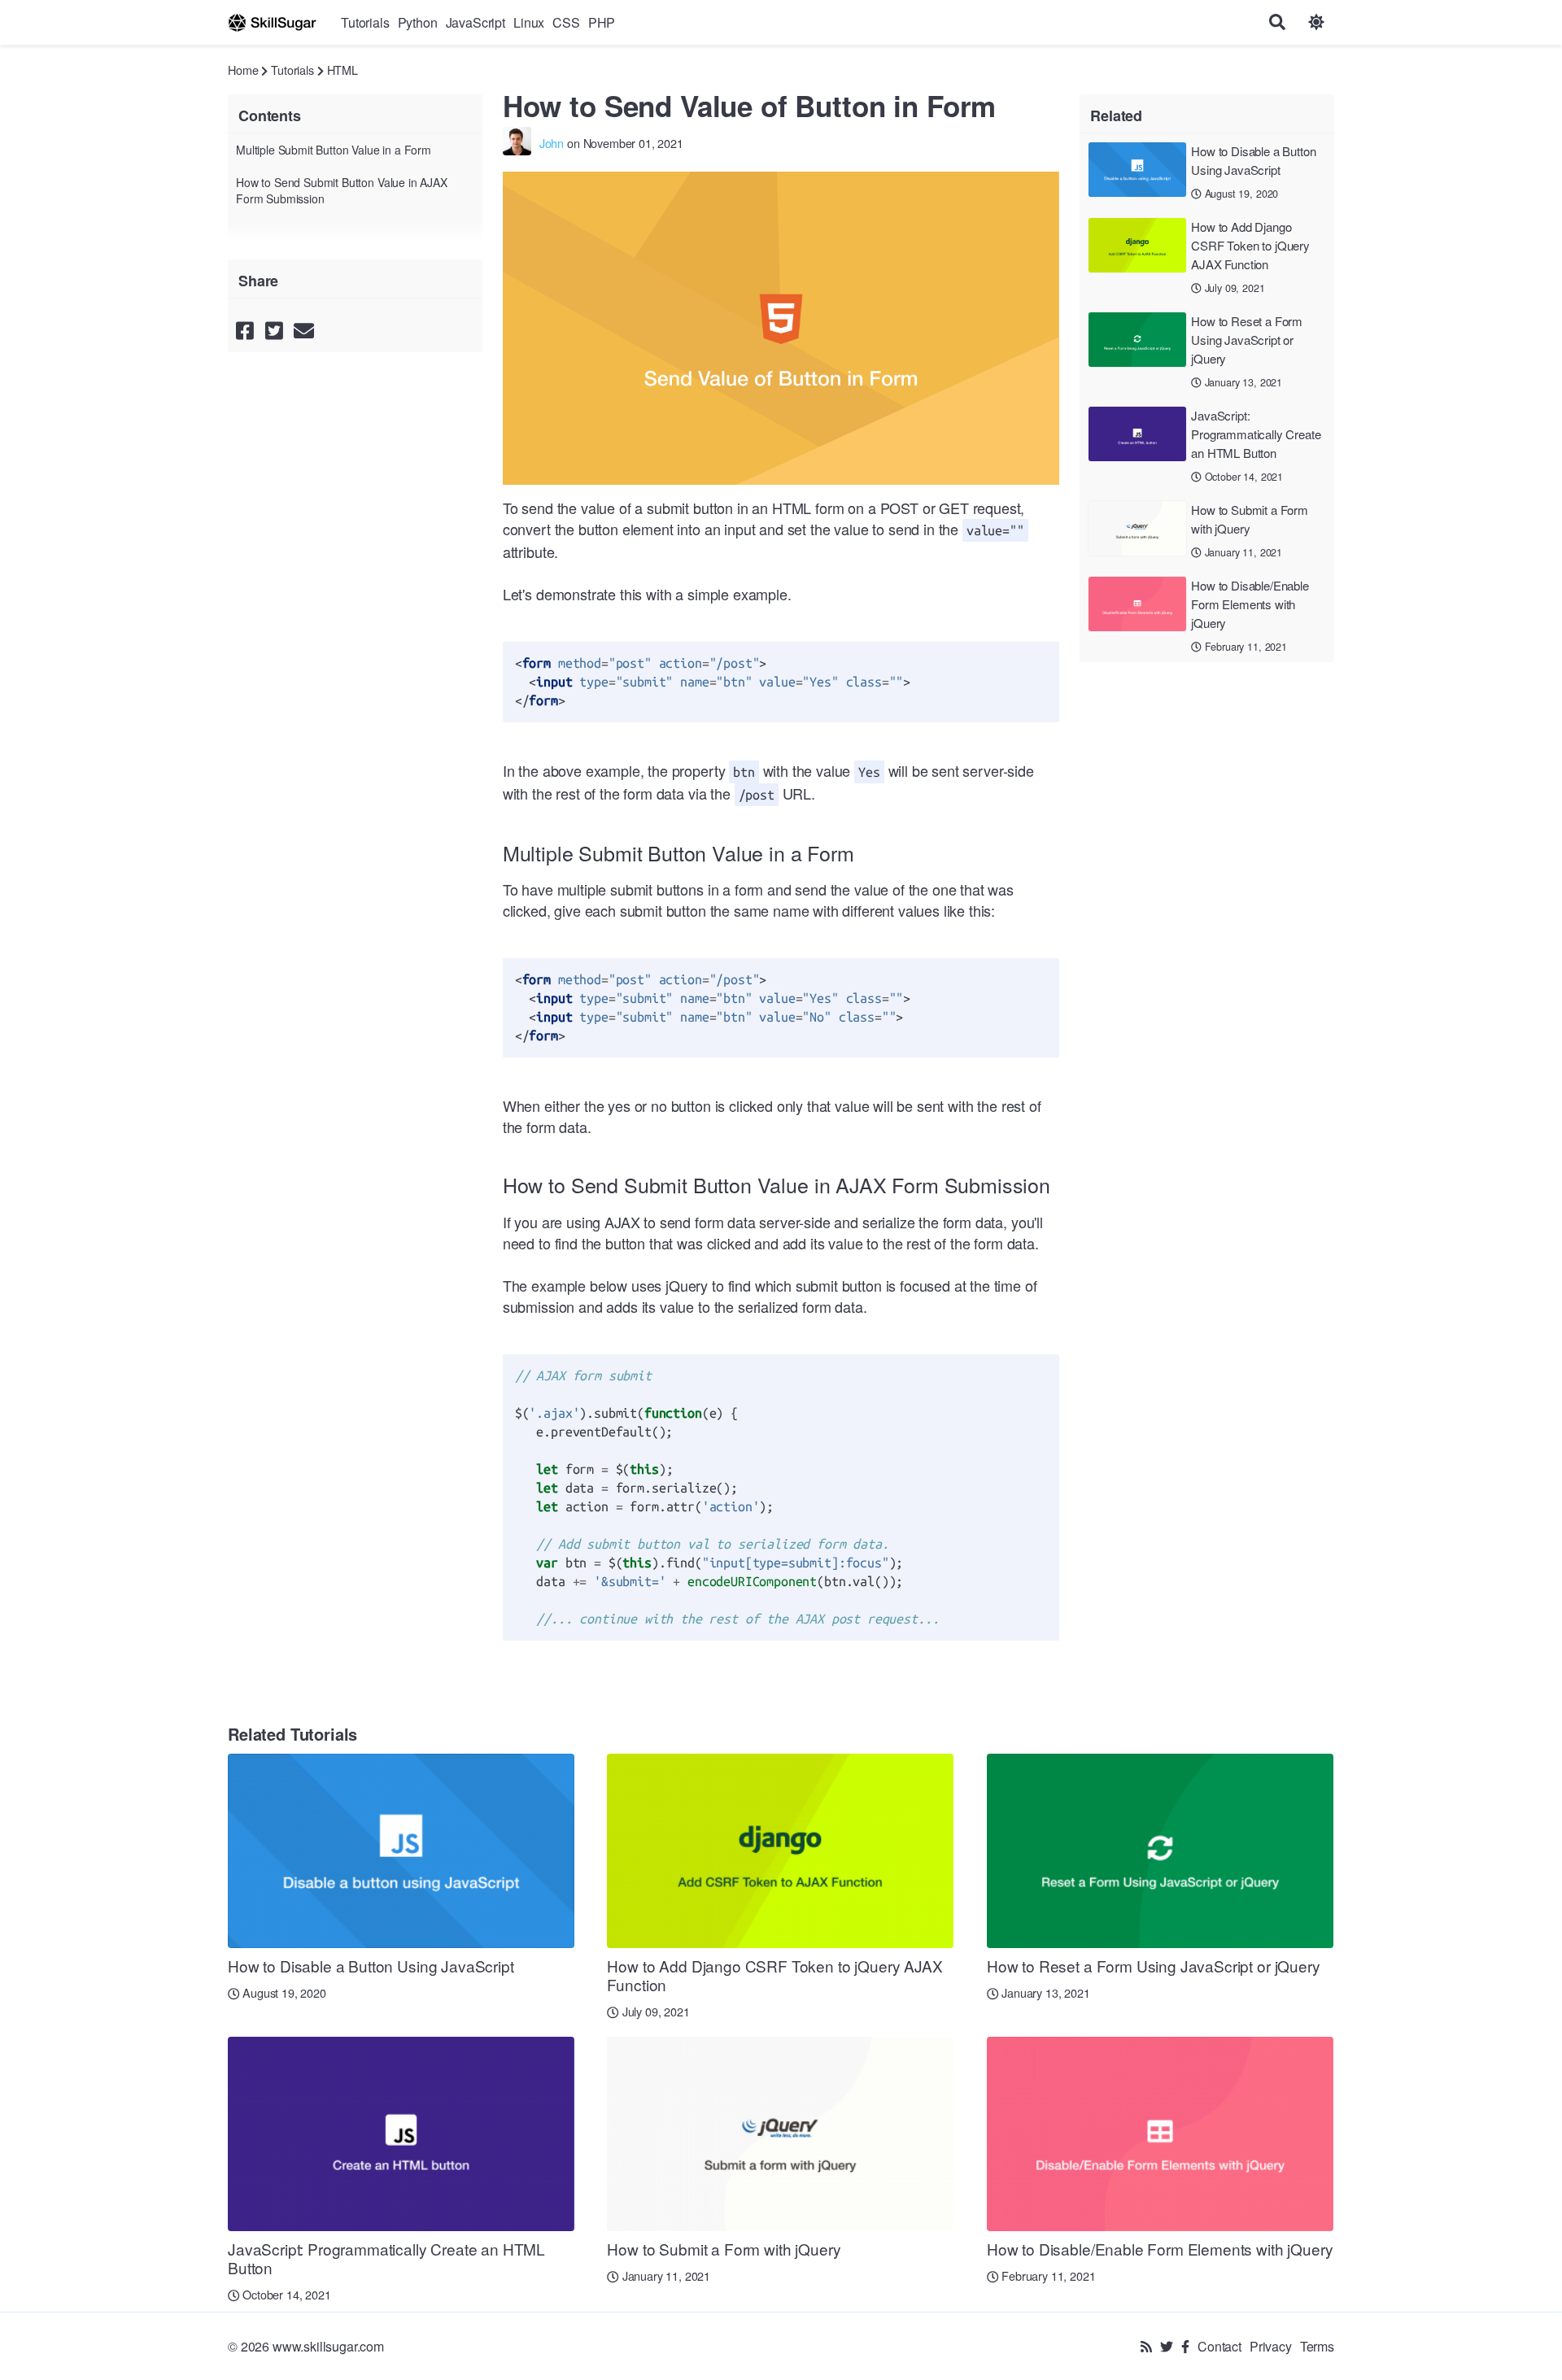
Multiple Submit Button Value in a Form (334, 150)
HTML (343, 70)
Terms (1317, 2346)
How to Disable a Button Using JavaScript (1253, 160)
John (552, 143)
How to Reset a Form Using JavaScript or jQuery (1247, 340)
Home (243, 70)
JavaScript (476, 22)
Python (418, 22)
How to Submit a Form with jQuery (1250, 519)
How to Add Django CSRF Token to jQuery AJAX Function (1250, 245)
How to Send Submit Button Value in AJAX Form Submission (342, 190)
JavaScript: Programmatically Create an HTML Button (1256, 434)
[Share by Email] (304, 329)
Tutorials (365, 22)
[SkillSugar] (272, 22)
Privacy (1271, 2346)
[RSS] (1146, 2346)
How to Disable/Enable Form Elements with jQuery (1250, 604)
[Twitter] (1167, 2346)
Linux (529, 22)
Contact (1219, 2346)
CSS (566, 22)
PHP (602, 22)
